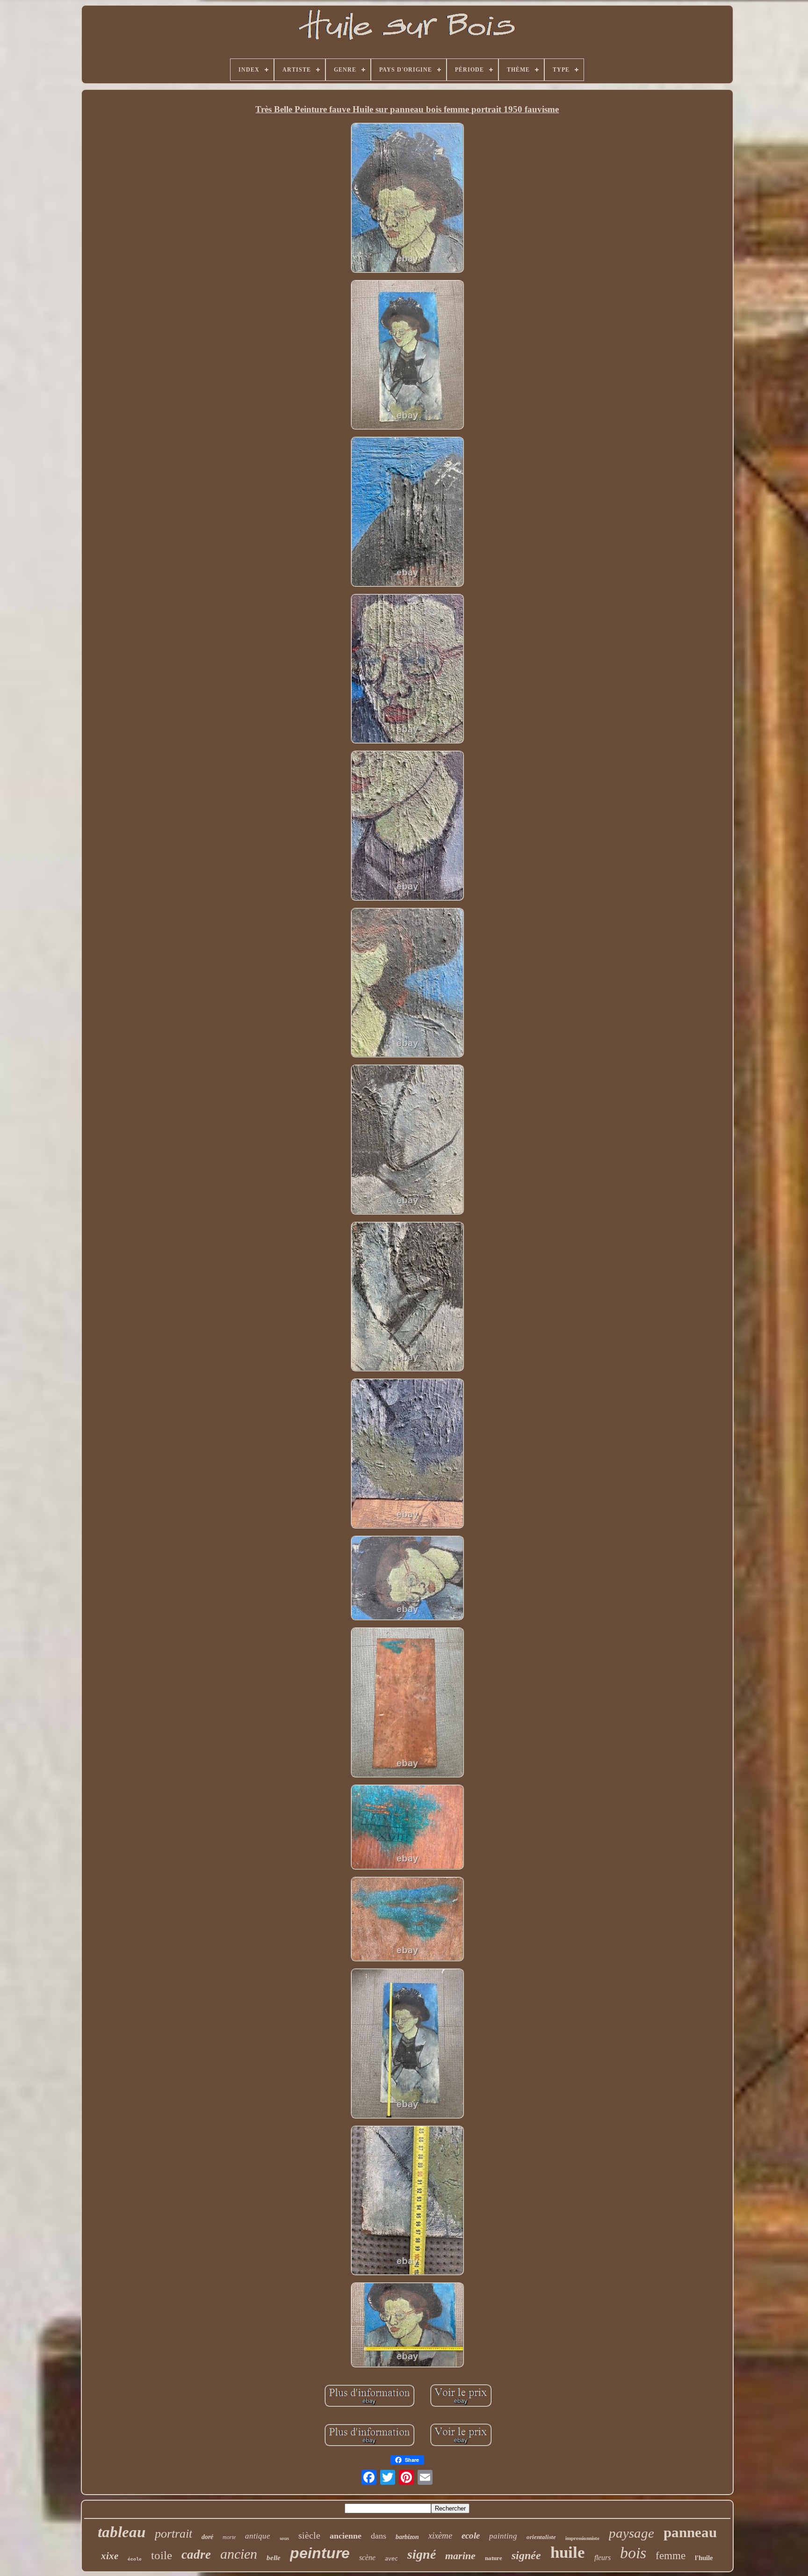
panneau (690, 2532)
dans (379, 2536)
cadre (196, 2554)
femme (671, 2556)
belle (274, 2558)
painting (503, 2536)
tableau (122, 2532)
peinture (320, 2553)
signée (526, 2555)
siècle (309, 2535)
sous (284, 2538)
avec (391, 2559)
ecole (471, 2536)
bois (633, 2553)
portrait (173, 2534)
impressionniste (582, 2538)
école (135, 2559)
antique (258, 2536)
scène (367, 2558)
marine (460, 2556)
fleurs (602, 2558)
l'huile (704, 2558)
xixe (110, 2556)
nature (494, 2558)
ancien (239, 2554)
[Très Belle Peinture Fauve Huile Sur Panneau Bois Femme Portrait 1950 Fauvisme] (407, 199)
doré (207, 2537)
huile (568, 2552)
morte (229, 2537)
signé (422, 2554)
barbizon (407, 2537)
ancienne (346, 2536)
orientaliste (541, 2537)
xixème (440, 2536)
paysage (631, 2533)
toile (162, 2555)
